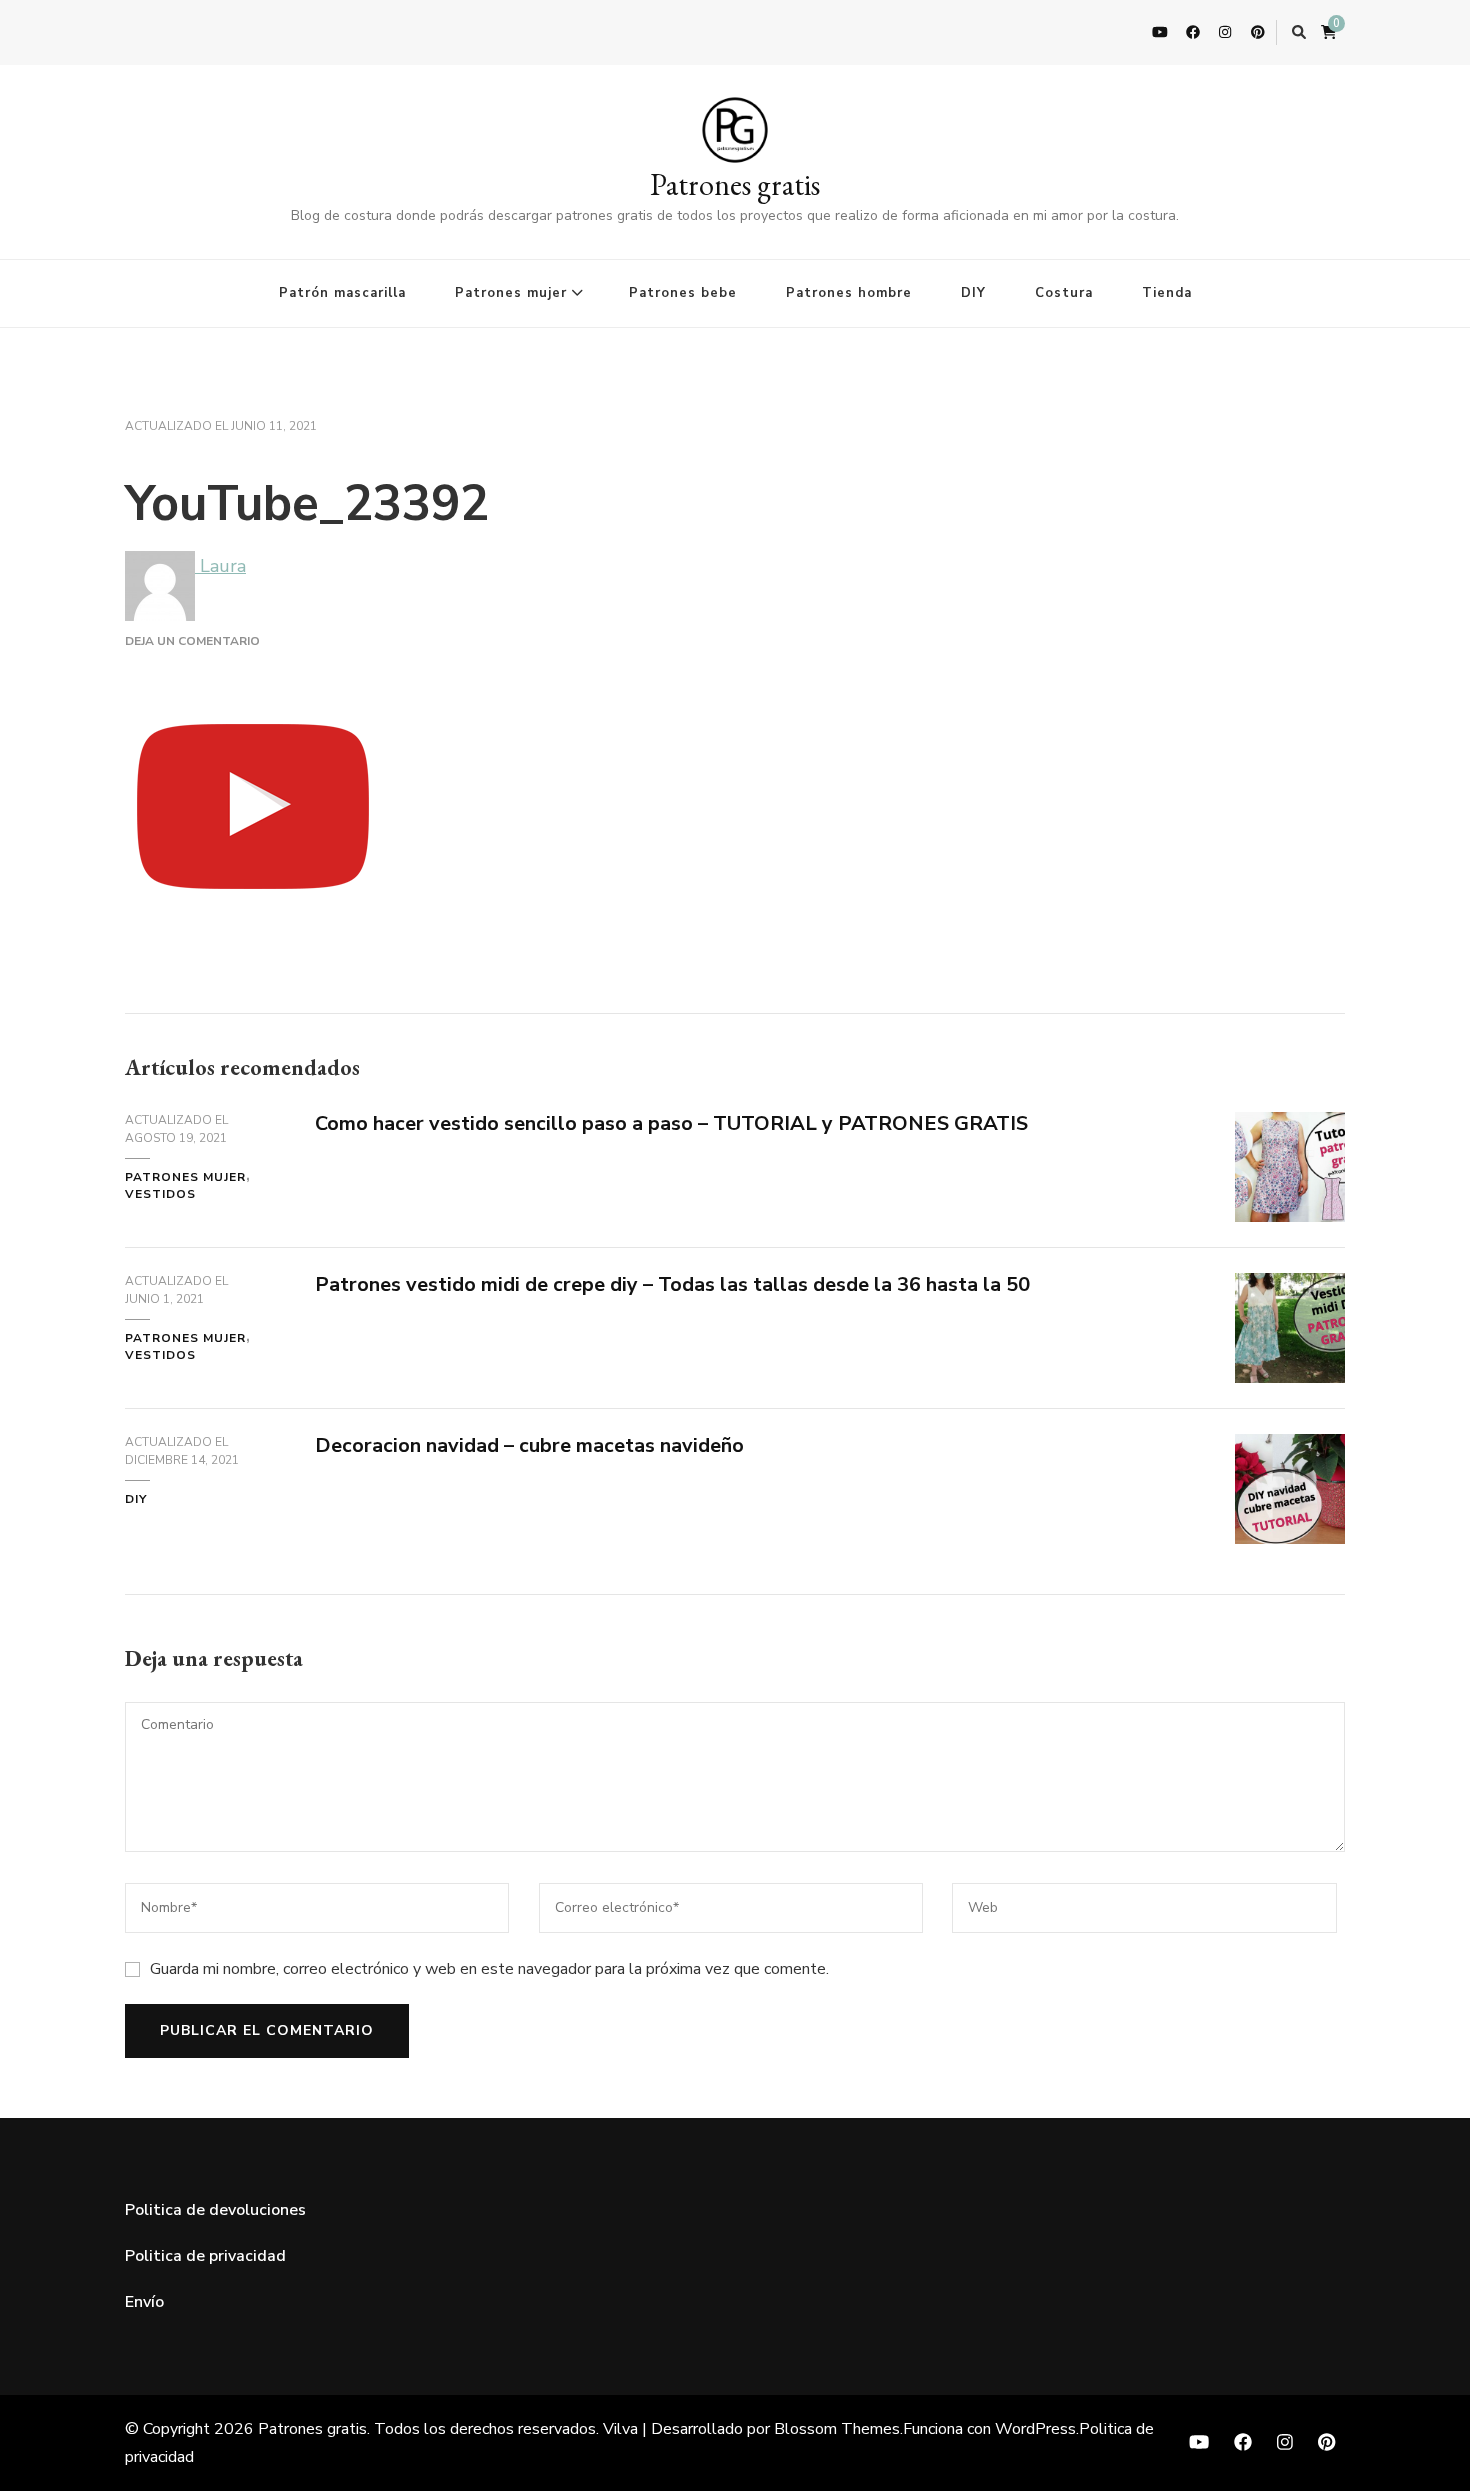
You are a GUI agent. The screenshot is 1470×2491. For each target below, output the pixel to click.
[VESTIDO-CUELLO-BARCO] (1290, 1127)
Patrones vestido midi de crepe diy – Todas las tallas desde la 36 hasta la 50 (672, 1284)
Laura (220, 566)
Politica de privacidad (205, 2256)
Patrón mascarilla (342, 293)
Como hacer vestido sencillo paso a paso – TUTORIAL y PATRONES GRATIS (671, 1123)
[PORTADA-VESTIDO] (1290, 1288)
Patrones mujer (511, 293)
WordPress (1035, 2429)
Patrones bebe (683, 293)
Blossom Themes (837, 2429)
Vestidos (160, 1194)
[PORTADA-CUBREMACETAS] (1290, 1449)
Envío (144, 2302)
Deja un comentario (192, 641)
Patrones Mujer (185, 1177)
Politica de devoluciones (215, 2210)
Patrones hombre (849, 293)
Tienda (1167, 293)
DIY (973, 293)
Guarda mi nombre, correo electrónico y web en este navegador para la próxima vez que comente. (489, 1969)
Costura (1064, 293)
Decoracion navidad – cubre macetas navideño (529, 1445)
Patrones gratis (735, 184)
